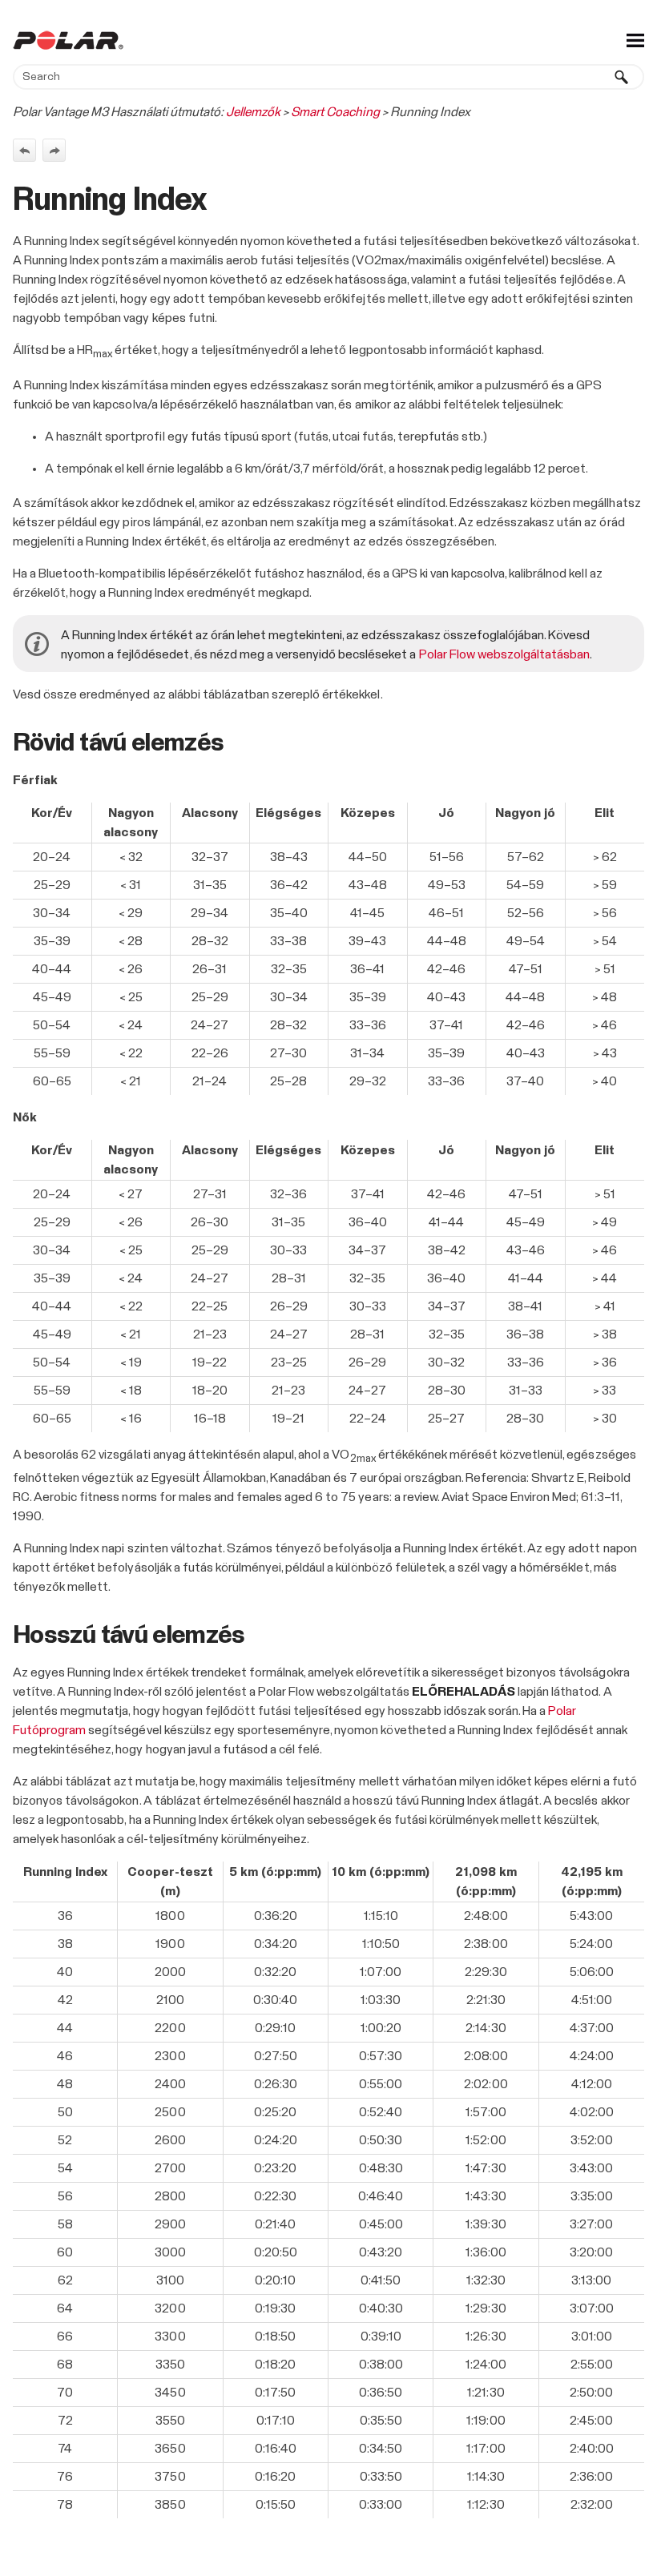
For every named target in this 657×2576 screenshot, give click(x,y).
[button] (622, 77)
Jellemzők (253, 112)
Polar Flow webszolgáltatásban (505, 654)
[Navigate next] (54, 150)
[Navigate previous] (24, 150)
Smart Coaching (335, 112)
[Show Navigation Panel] (635, 40)
